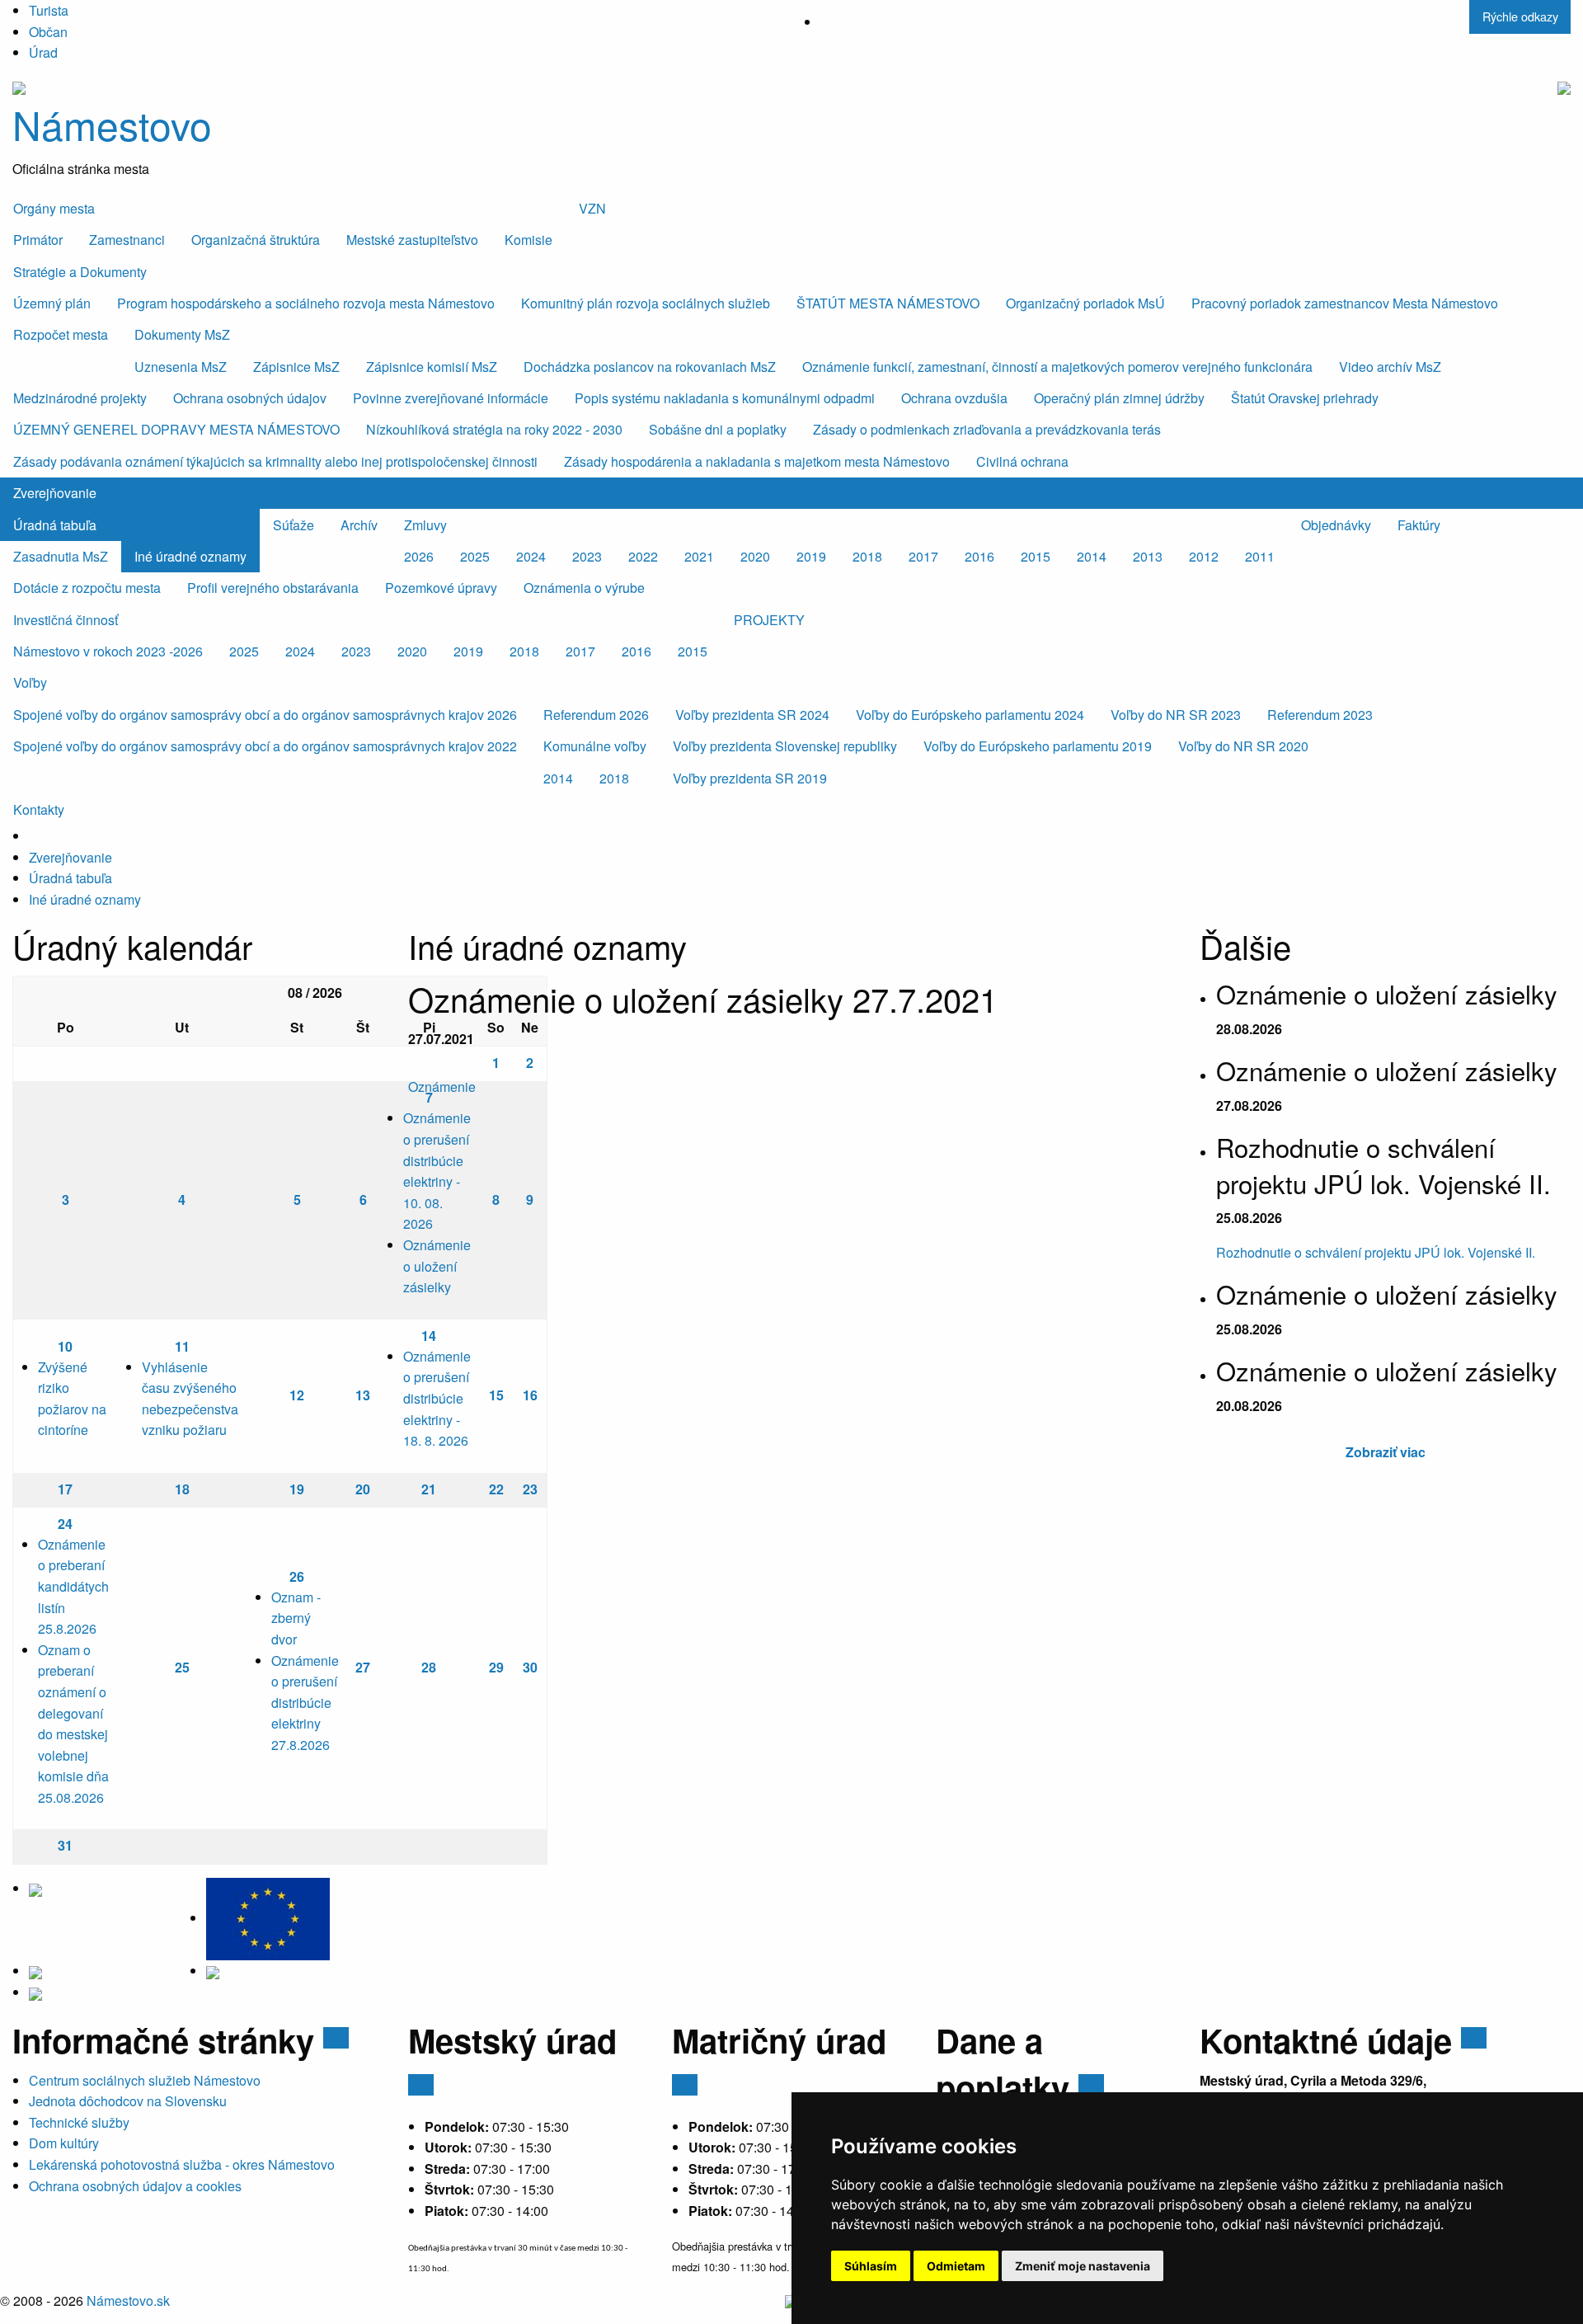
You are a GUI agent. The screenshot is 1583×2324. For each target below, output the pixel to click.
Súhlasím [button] (871, 2266)
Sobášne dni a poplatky (718, 429)
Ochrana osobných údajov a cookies (135, 2186)
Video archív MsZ (1390, 367)
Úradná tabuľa (55, 525)
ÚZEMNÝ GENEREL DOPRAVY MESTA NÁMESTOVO (176, 429)
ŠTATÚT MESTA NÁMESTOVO (888, 303)
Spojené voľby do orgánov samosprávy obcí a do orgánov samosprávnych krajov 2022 (265, 746)
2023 (587, 556)
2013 (1148, 556)
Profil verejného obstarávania (273, 588)
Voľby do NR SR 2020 (1243, 746)
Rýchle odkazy (1520, 16)
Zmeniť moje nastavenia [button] (1083, 2266)
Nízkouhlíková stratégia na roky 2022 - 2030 (494, 429)
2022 (643, 556)
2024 (531, 556)
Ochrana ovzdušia (954, 398)
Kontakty (39, 809)
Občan (48, 32)
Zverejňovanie (55, 493)
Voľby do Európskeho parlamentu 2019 (1038, 746)
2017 (923, 556)
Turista (49, 10)
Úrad (43, 52)
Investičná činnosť (66, 620)
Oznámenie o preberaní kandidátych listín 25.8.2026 (73, 1586)
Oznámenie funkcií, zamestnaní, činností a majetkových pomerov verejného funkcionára (1057, 367)
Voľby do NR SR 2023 (1176, 715)
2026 (419, 556)
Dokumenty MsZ (182, 334)
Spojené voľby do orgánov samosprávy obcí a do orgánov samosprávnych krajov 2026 (265, 715)
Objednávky (1336, 525)
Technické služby (79, 2122)
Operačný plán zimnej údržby (1119, 398)
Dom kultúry (64, 2143)
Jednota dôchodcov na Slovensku (128, 2101)
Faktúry (1419, 525)
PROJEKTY (769, 620)
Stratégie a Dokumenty (80, 272)
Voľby (30, 682)
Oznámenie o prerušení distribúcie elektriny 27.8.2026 (305, 1703)
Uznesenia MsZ (181, 367)
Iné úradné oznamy (190, 556)
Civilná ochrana (1022, 461)
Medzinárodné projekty (80, 398)
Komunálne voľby (595, 746)
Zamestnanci (127, 240)
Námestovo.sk (128, 2300)
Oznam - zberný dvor (296, 1618)
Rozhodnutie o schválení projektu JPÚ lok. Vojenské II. (1376, 1252)
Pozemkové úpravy (441, 588)
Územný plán (52, 303)
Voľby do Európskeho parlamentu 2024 (970, 715)
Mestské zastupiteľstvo (412, 240)
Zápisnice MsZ (296, 367)
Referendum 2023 (1320, 715)
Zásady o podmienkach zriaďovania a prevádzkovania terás (987, 429)
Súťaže (294, 525)
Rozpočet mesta (61, 334)
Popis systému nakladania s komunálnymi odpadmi (725, 398)
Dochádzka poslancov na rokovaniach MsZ (650, 367)
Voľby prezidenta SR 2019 (750, 778)
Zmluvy (425, 525)
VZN (592, 208)
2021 (699, 556)
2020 (755, 556)
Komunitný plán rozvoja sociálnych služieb (646, 303)
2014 (1092, 556)
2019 (811, 556)
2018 (867, 556)
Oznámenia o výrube (584, 588)
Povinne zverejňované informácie (451, 398)
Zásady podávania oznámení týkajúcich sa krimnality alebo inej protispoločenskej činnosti (275, 461)
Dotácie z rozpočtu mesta (87, 588)
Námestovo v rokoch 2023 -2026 (108, 651)
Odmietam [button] (956, 2266)
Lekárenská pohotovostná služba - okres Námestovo (182, 2164)
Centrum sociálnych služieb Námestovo (145, 2080)
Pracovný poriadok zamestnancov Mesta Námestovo (1345, 303)
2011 (1260, 556)
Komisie (528, 240)
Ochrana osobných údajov (250, 398)
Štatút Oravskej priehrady (1305, 398)
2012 (1204, 556)
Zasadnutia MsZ (61, 556)
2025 (475, 556)
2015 (1036, 556)
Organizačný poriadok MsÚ (1085, 303)
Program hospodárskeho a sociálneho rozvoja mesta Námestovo (306, 303)
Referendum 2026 (596, 715)
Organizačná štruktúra (256, 240)
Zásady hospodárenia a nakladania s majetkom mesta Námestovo (757, 461)
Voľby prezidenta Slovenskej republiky (785, 746)
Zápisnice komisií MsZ (432, 367)
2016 (979, 556)
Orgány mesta (54, 208)
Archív (359, 525)
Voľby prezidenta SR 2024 (752, 715)
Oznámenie (442, 1087)
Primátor (38, 240)
